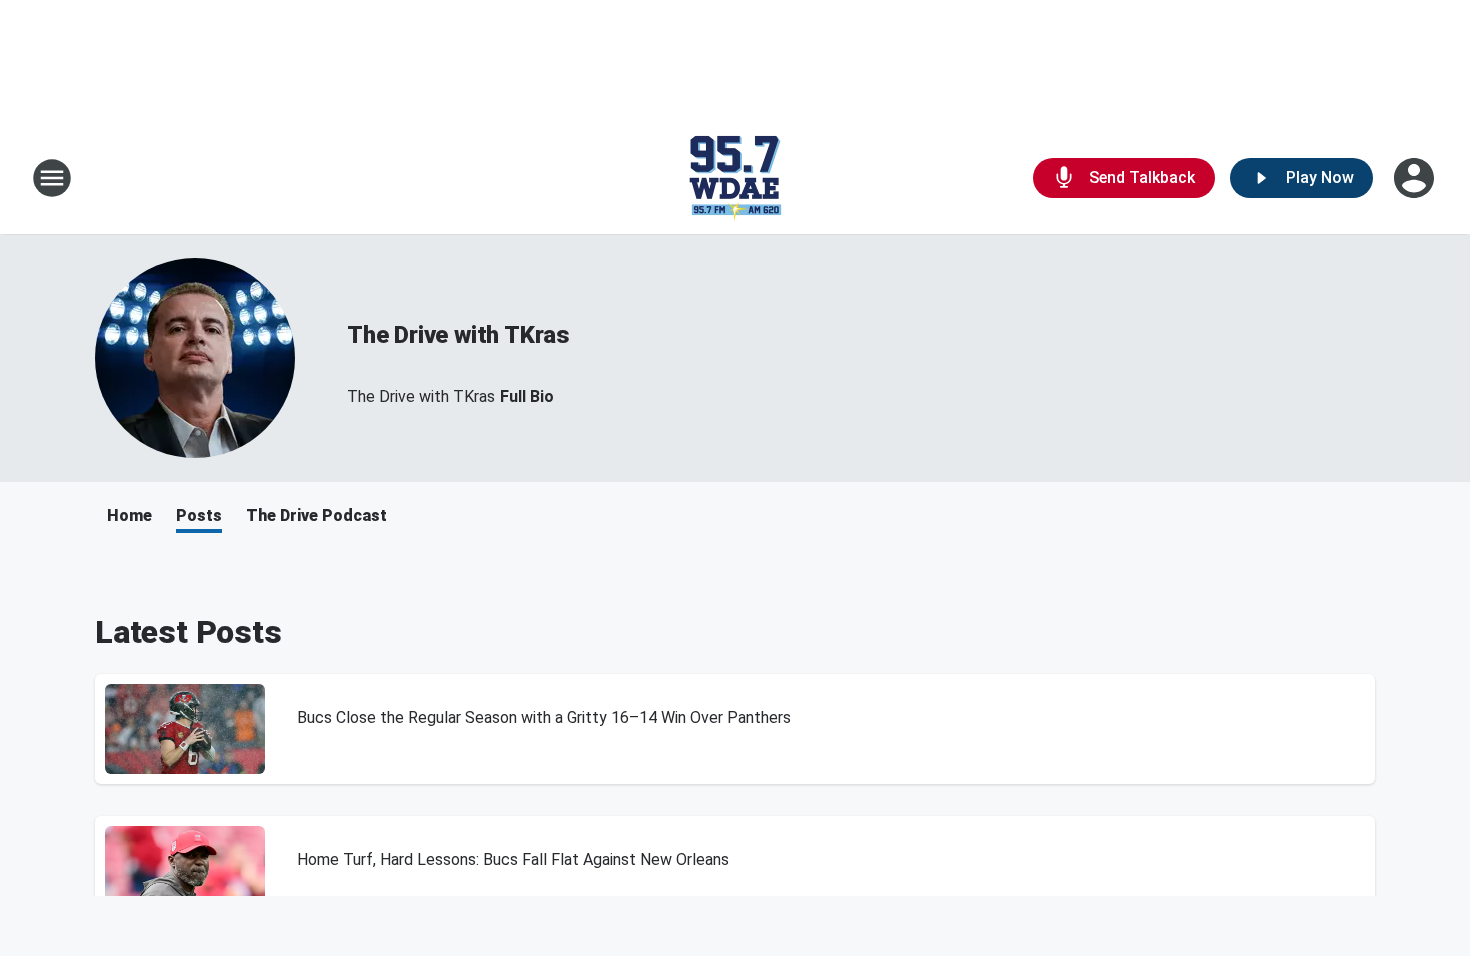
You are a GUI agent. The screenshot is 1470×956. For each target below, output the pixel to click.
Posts (199, 515)
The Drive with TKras (458, 335)
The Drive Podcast (316, 515)
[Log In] (1416, 178)
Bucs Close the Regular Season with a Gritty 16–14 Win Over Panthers (544, 717)
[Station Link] (735, 178)
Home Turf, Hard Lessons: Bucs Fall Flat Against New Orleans (513, 859)
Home (129, 515)
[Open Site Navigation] (52, 178)
